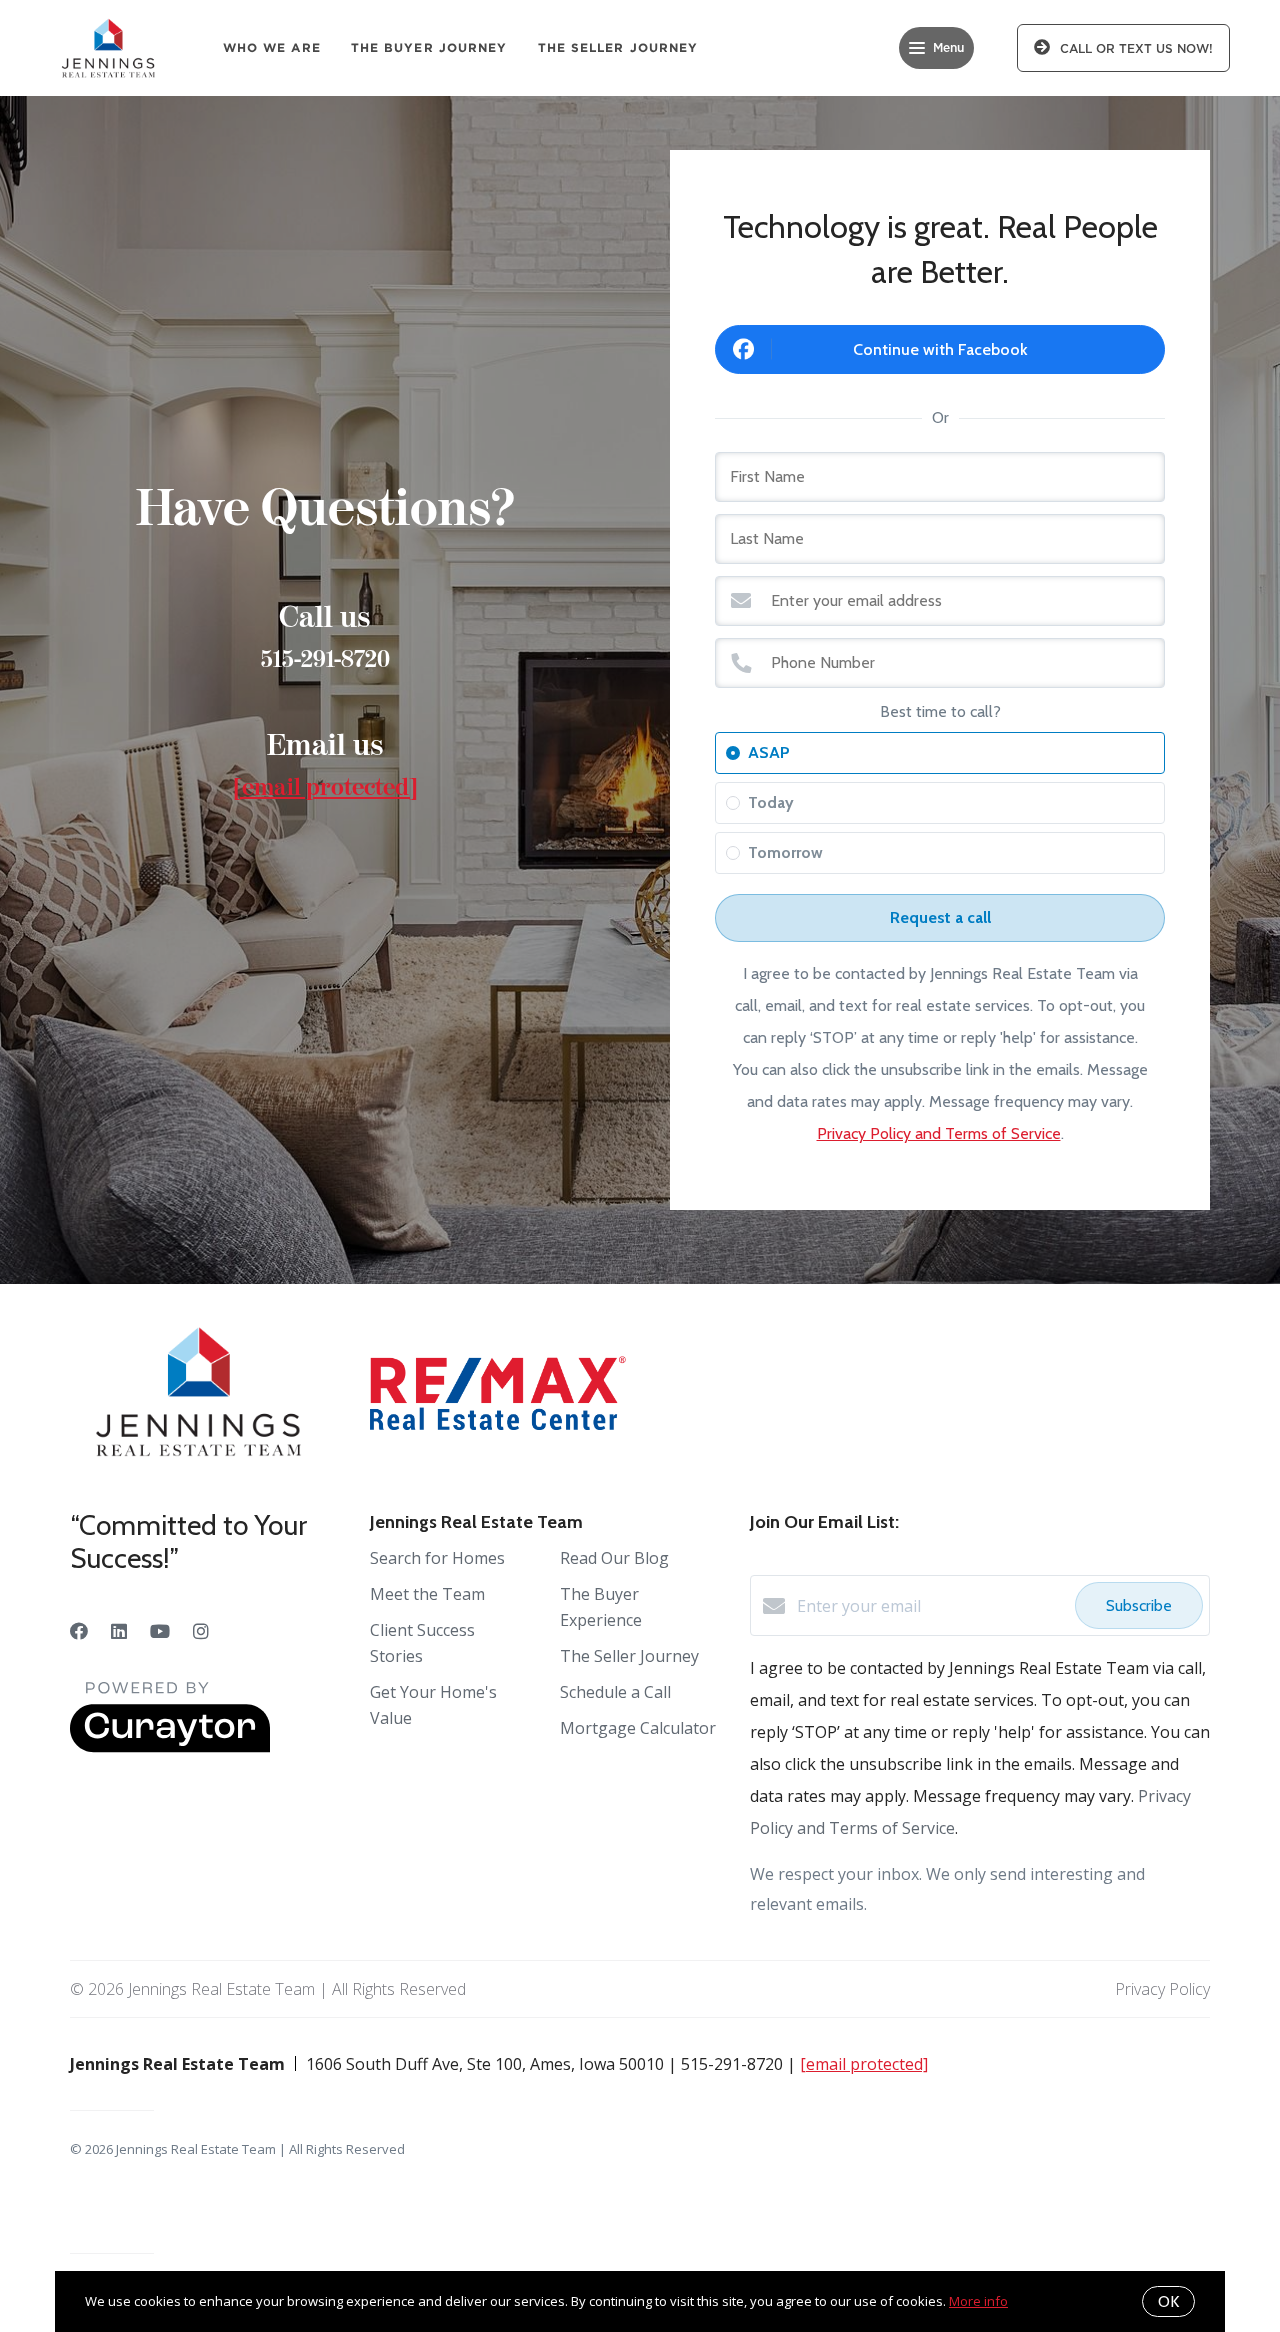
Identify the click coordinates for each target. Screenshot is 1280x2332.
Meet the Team (427, 1594)
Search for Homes (437, 1558)
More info (978, 2301)
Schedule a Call (615, 1692)
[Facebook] (79, 1631)
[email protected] (325, 787)
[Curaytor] (170, 1747)
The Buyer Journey (429, 47)
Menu (948, 48)
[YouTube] (160, 1631)
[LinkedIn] (119, 1631)
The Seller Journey (618, 47)
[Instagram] (201, 1631)
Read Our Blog (614, 1558)
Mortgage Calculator (638, 1728)
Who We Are (272, 47)
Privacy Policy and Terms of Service (939, 1133)
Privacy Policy (1162, 1989)
